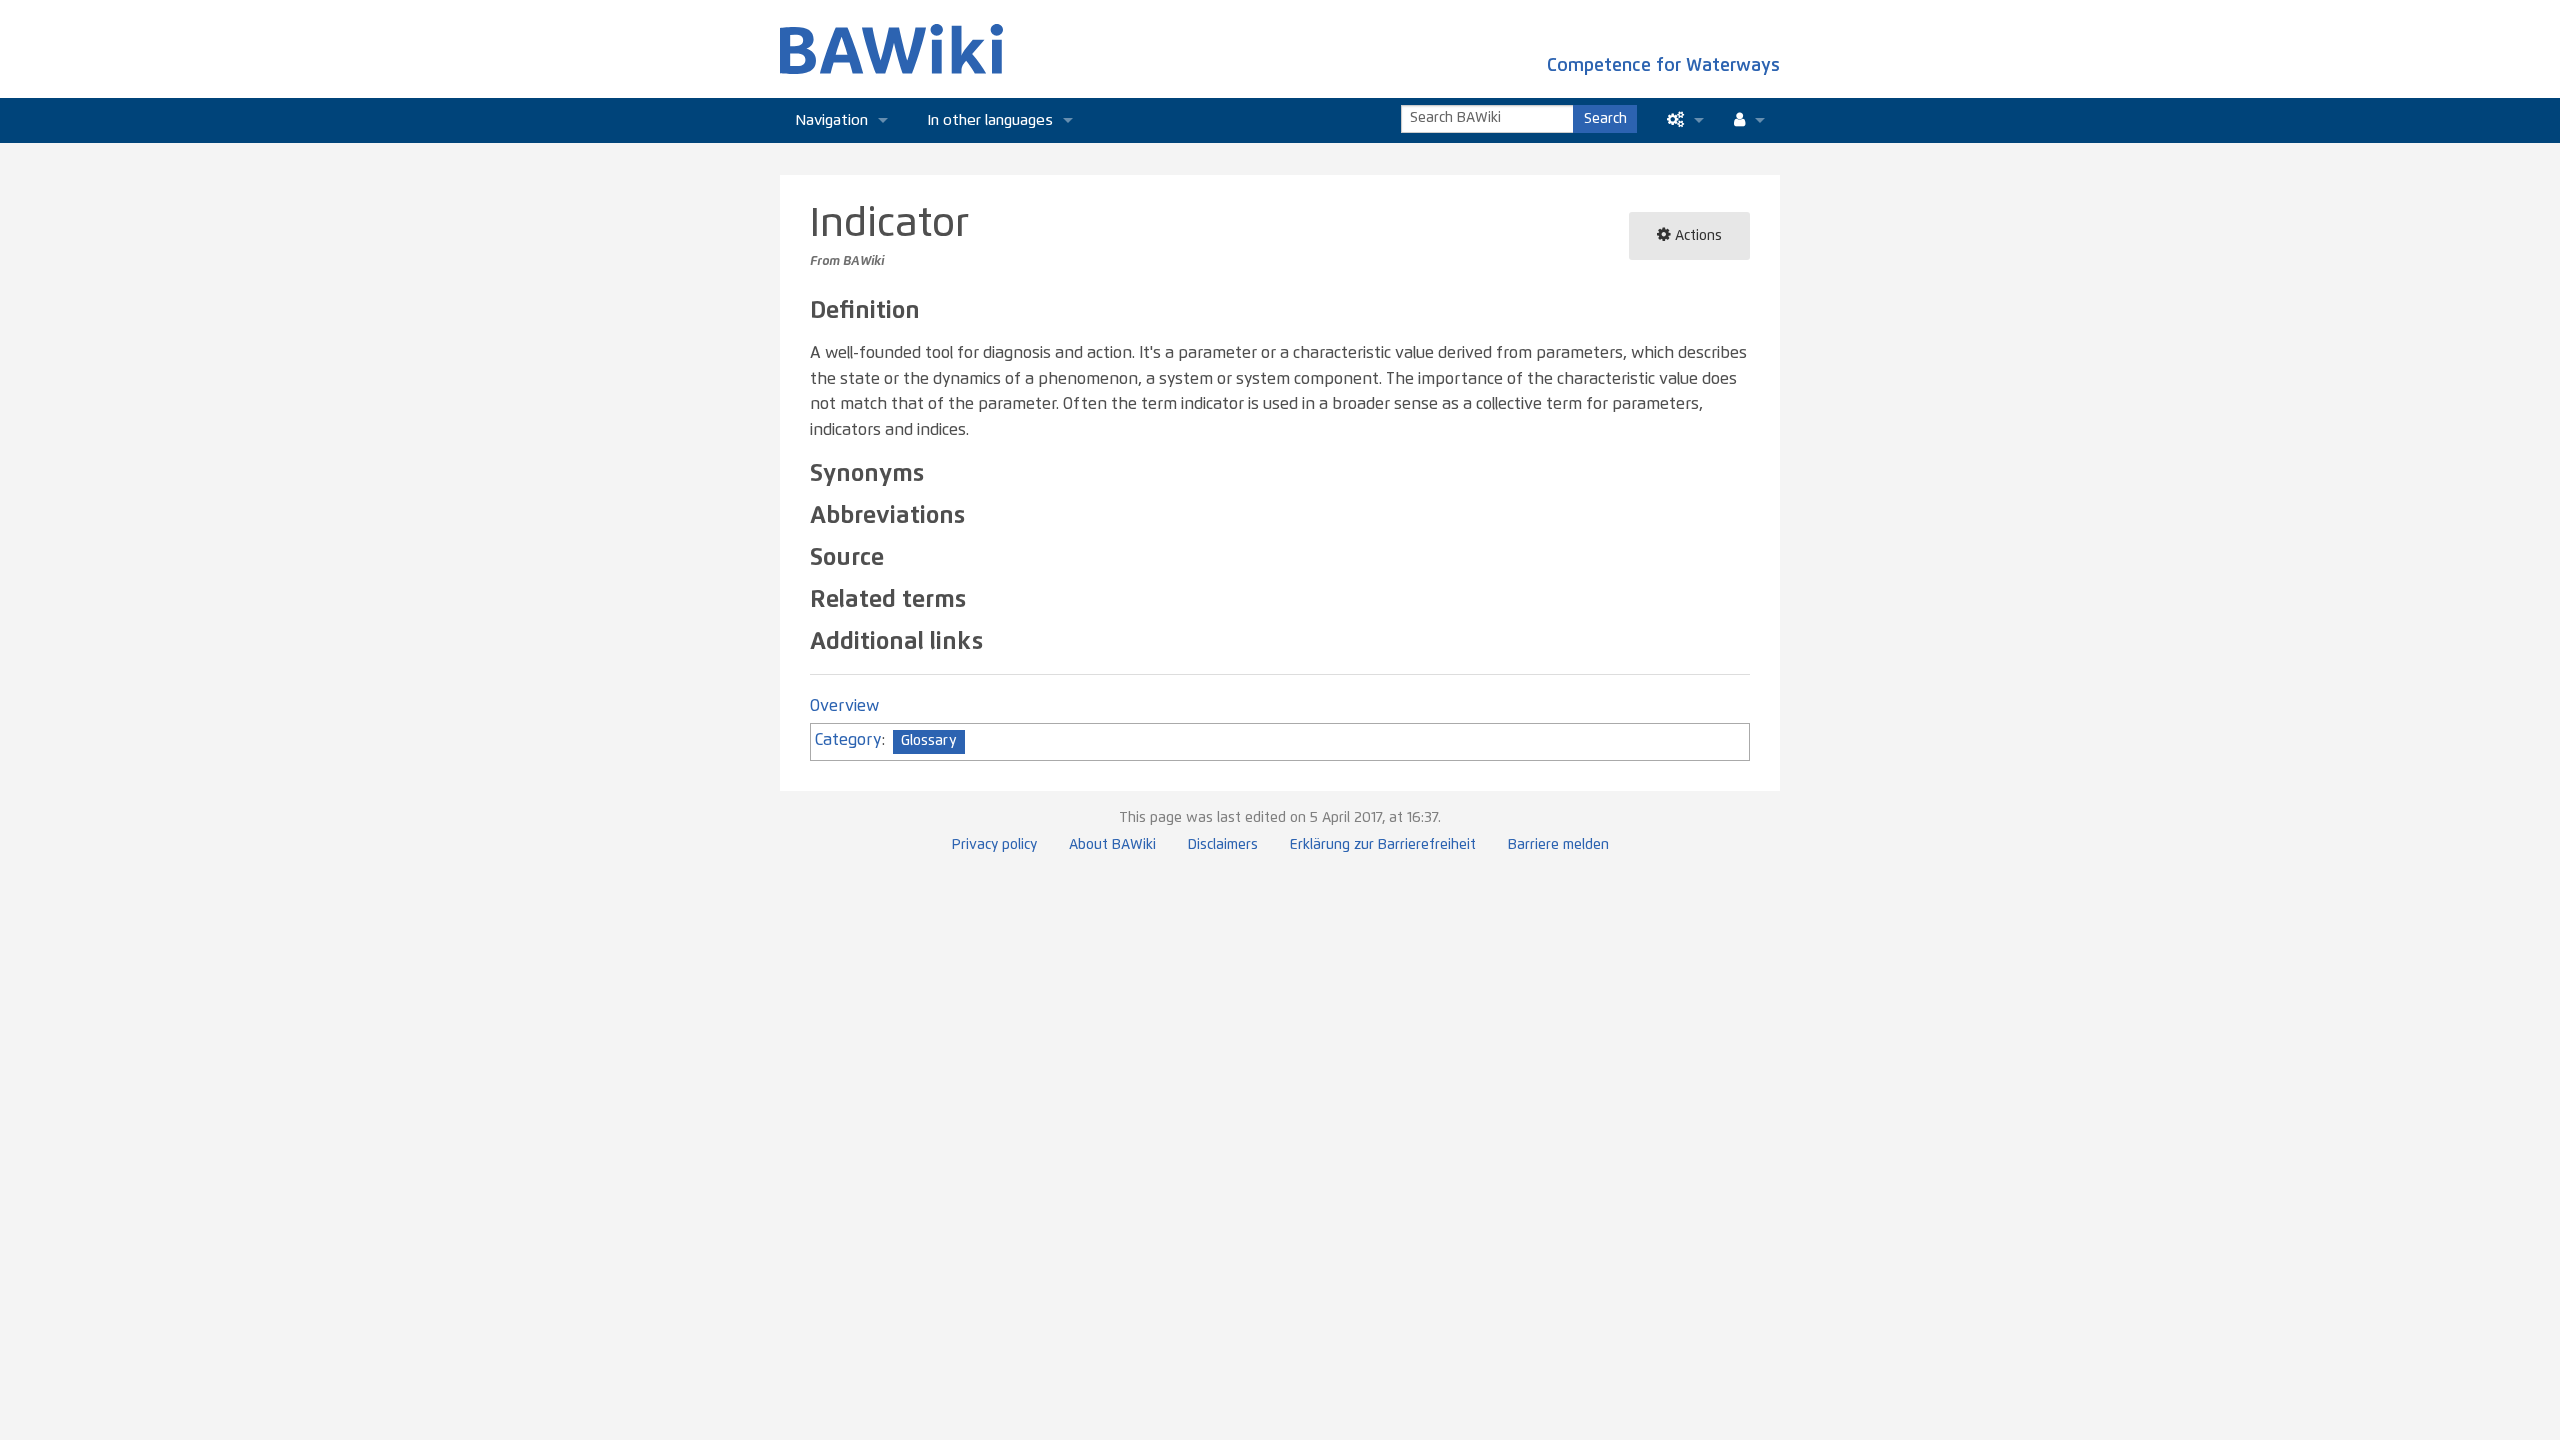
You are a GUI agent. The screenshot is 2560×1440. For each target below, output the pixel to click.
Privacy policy (994, 845)
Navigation (831, 120)
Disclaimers (1223, 845)
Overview (844, 706)
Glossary (929, 741)
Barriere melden (1558, 845)
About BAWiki (1112, 845)
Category (848, 740)
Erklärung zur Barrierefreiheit (1383, 845)
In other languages (990, 120)
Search (1605, 119)
